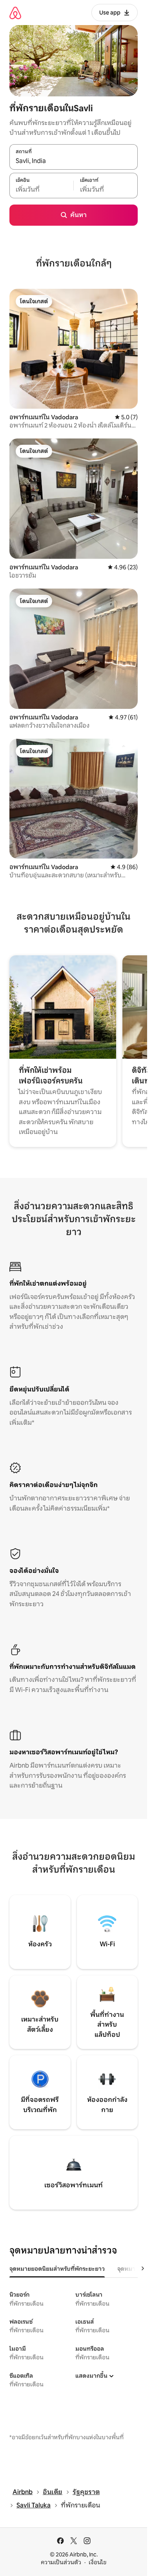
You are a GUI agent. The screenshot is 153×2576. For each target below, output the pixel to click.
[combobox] (74, 161)
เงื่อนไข (97, 2562)
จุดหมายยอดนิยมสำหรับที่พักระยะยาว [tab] (57, 2269)
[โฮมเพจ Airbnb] (15, 13)
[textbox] (41, 190)
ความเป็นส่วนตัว (61, 2562)
